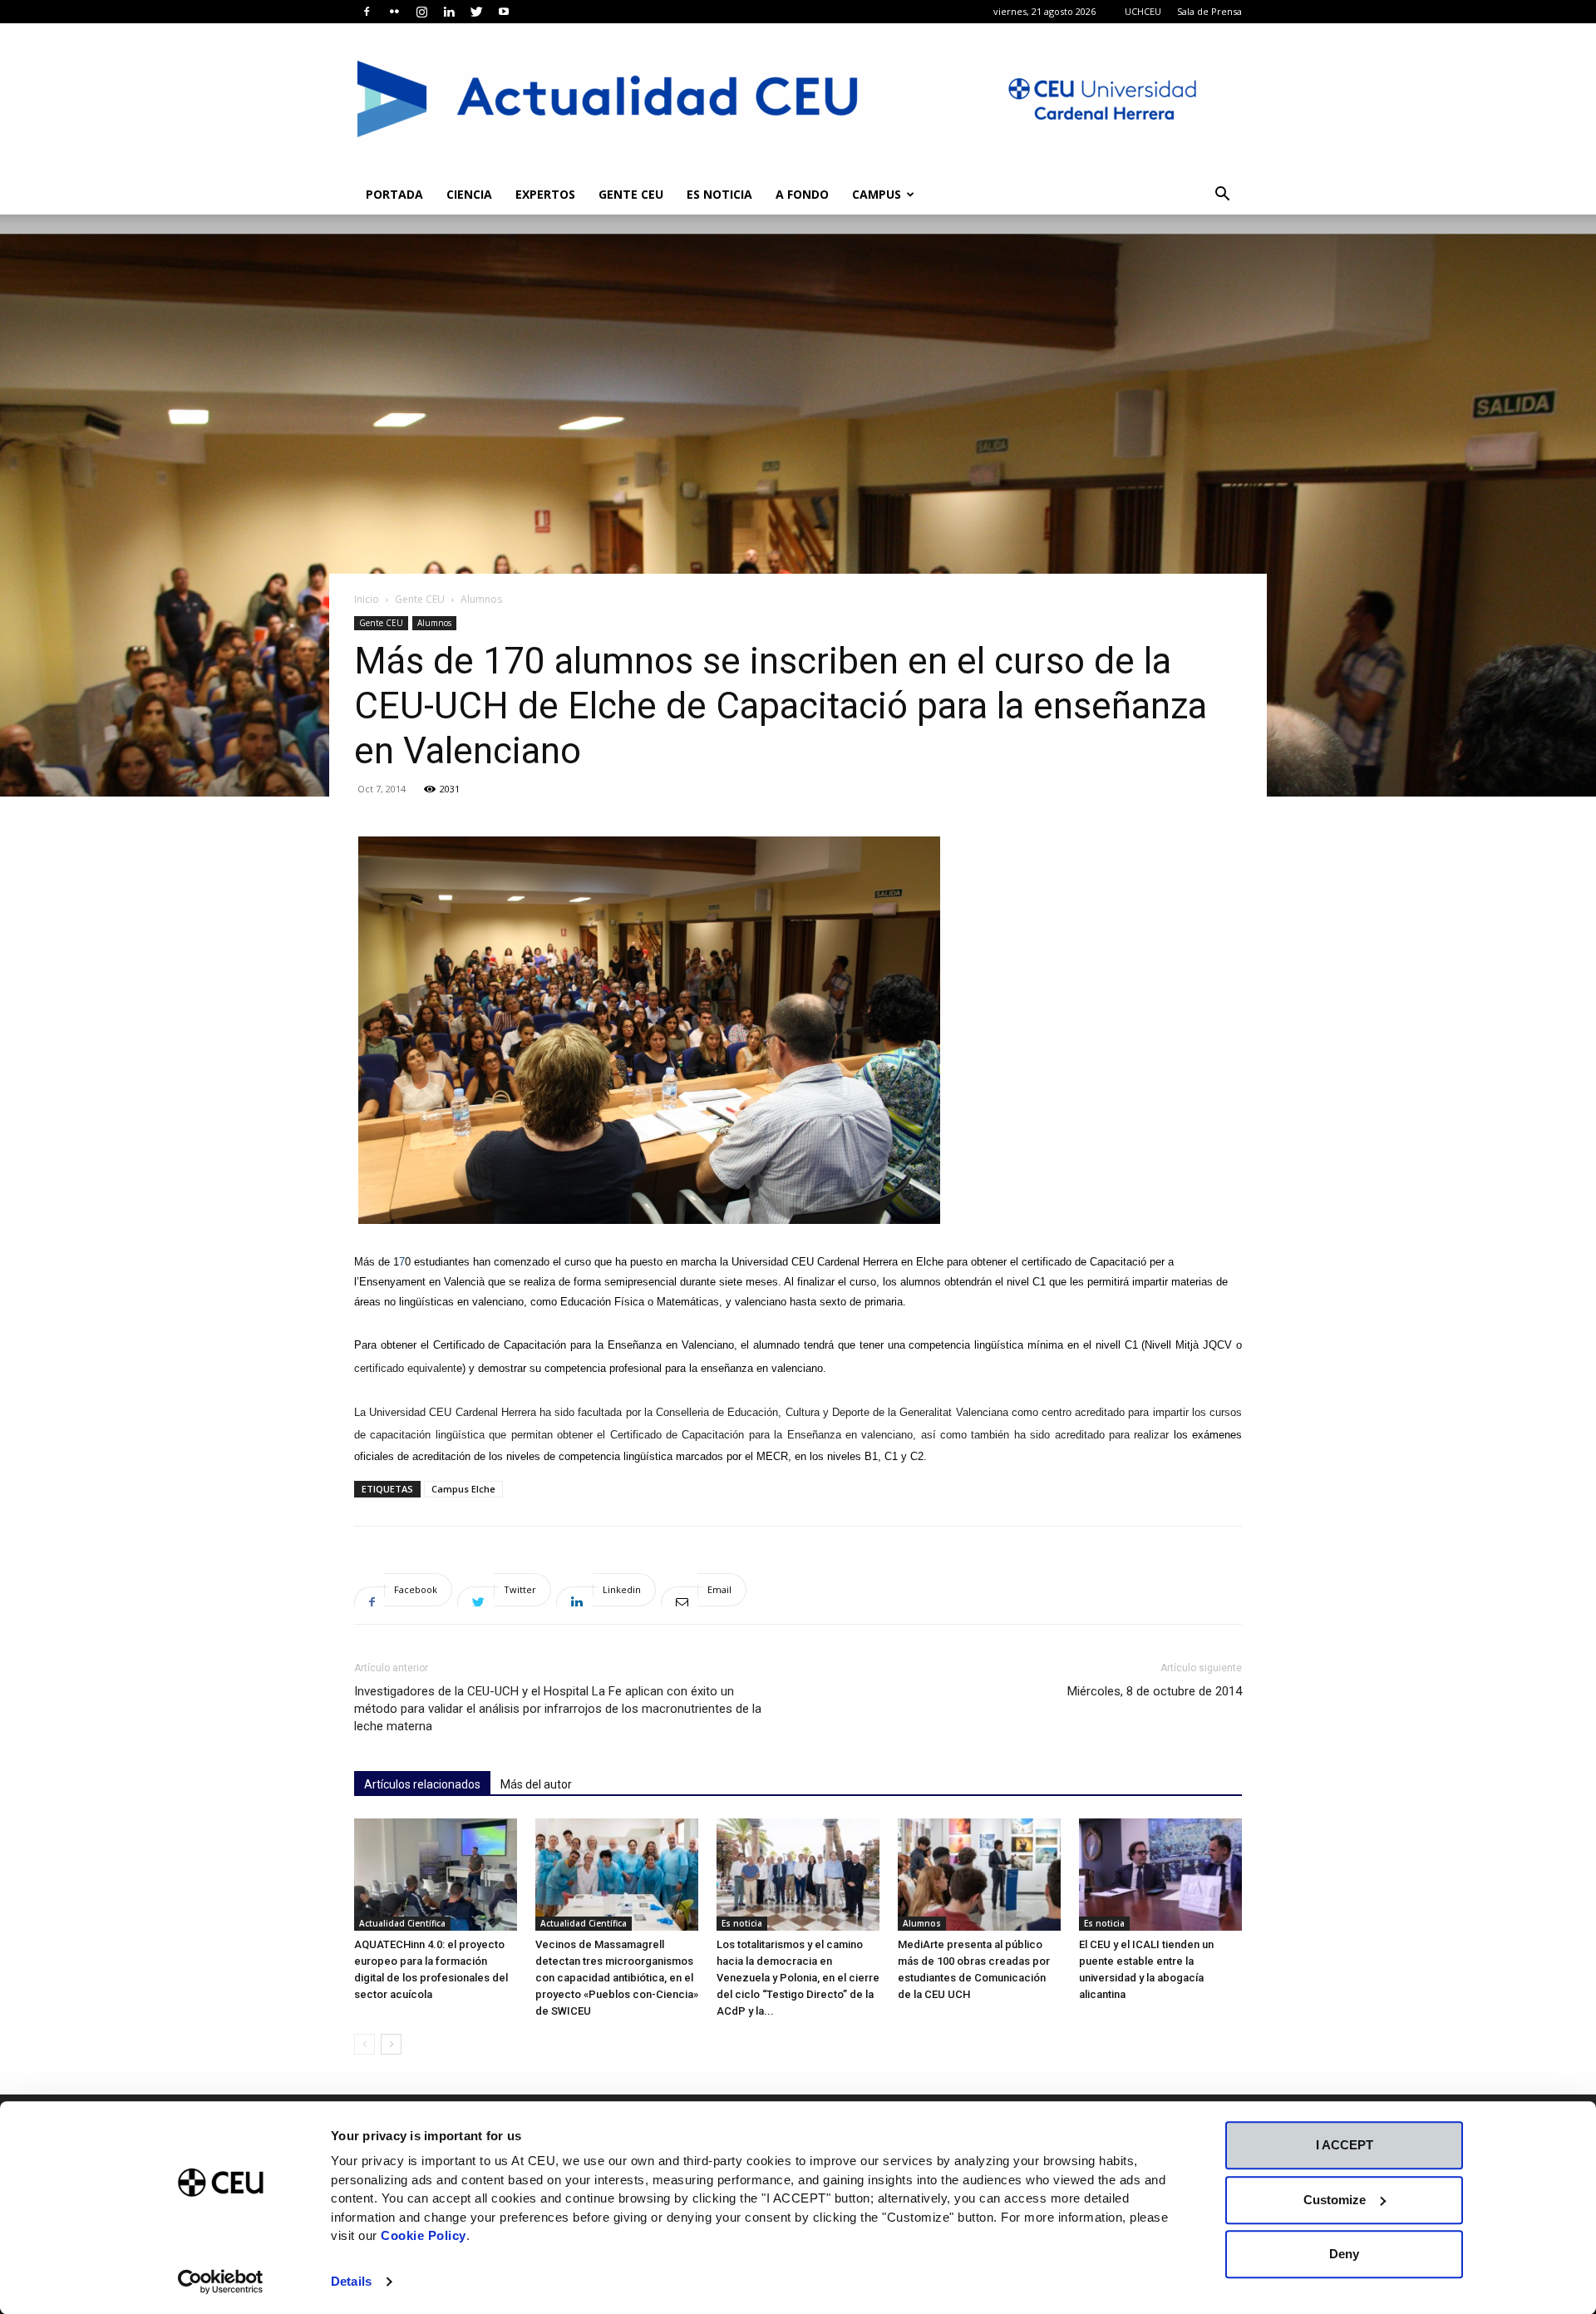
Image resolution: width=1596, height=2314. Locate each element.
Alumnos (434, 623)
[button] (1222, 196)
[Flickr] (394, 12)
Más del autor (536, 1784)
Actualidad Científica (402, 1923)
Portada (394, 194)
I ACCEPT (1345, 2145)
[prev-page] (365, 2044)
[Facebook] (367, 12)
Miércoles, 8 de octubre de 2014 (1155, 1691)
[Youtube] (504, 12)
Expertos (545, 194)
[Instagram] (421, 12)
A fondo (802, 194)
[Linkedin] (449, 12)
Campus (877, 194)
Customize (1335, 2200)
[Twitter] (476, 12)
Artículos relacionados (422, 1784)
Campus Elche (463, 1489)
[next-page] (391, 2044)
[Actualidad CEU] (798, 99)
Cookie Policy (424, 2235)
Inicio (367, 599)
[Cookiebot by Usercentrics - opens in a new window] (221, 2282)
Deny (1344, 2254)
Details (351, 2281)
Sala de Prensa (1209, 11)
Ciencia (469, 194)
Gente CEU (631, 194)
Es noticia (719, 194)
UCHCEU (1143, 11)
